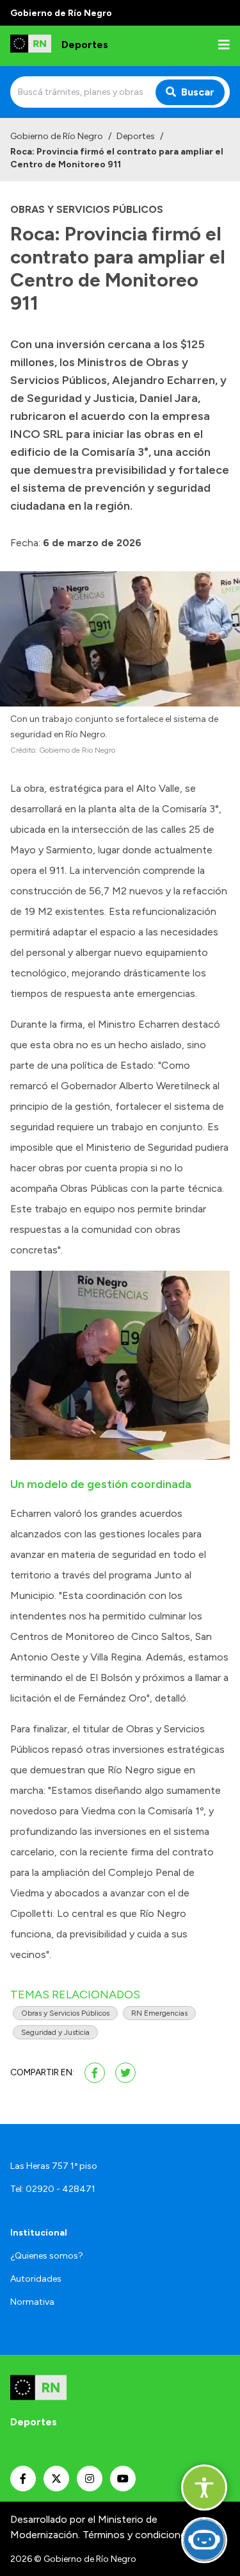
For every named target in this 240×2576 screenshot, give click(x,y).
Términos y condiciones (137, 2535)
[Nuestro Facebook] (23, 2479)
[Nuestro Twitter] (56, 2479)
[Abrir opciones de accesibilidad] (204, 2488)
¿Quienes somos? (47, 2256)
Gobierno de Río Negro (57, 136)
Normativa (32, 2302)
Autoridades (36, 2279)
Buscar (198, 92)
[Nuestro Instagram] (90, 2479)
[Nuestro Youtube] (123, 2479)
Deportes (136, 136)
